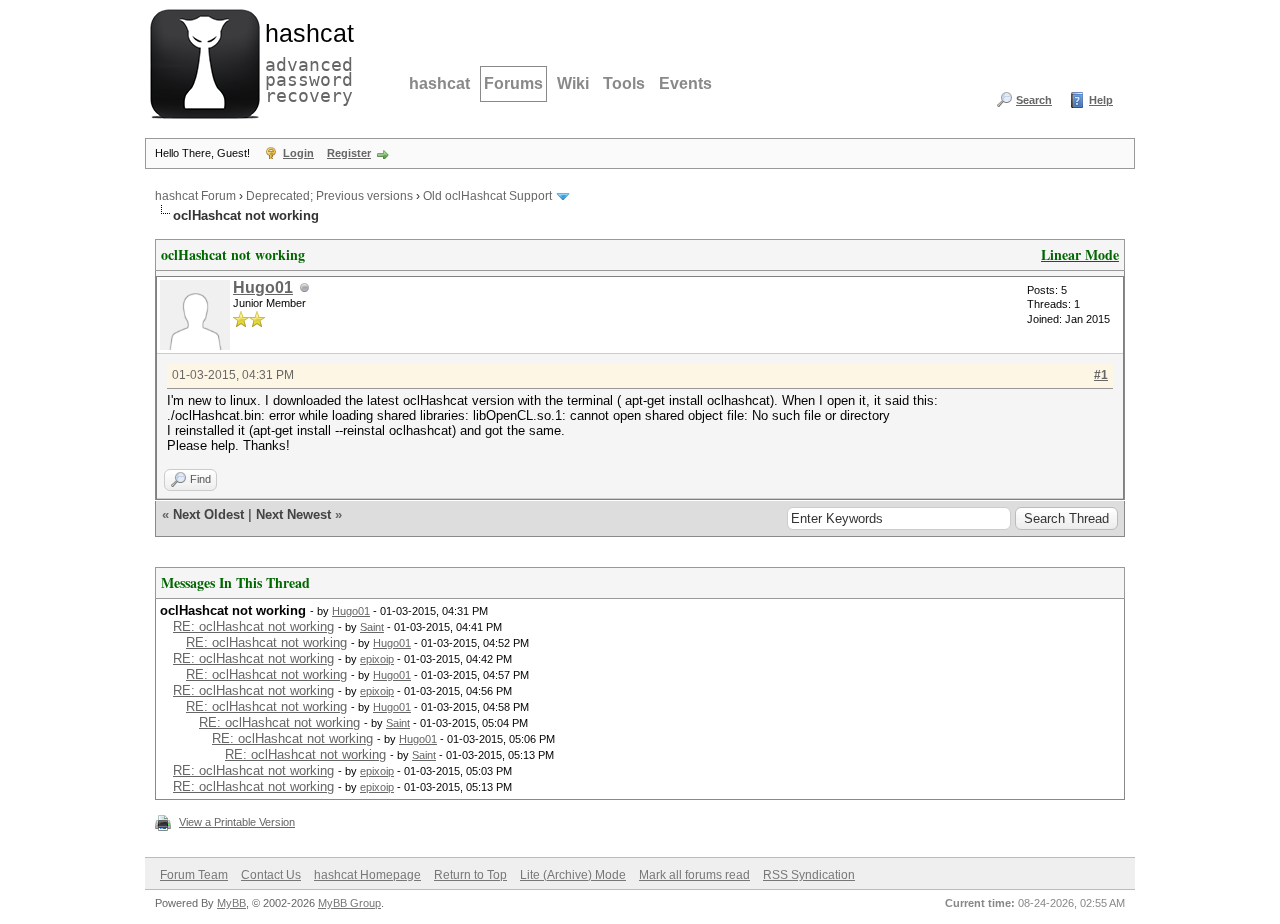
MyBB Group (349, 903)
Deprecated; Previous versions (329, 196)
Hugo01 (263, 287)
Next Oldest (208, 514)
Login (298, 153)
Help (1101, 100)
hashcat (439, 83)
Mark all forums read (694, 875)
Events (685, 83)
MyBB (231, 903)
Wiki (573, 83)
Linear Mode (1080, 254)
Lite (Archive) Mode (573, 875)
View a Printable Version (237, 822)
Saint (372, 627)
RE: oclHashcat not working (253, 626)
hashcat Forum (195, 196)
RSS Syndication (809, 875)
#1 (1101, 375)
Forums (513, 83)
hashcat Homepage (367, 875)
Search (1034, 100)
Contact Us (271, 875)
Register (349, 153)
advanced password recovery (305, 61)
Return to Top (470, 875)
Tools (624, 83)
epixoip (377, 659)
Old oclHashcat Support (487, 196)
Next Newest (293, 514)
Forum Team (194, 875)
